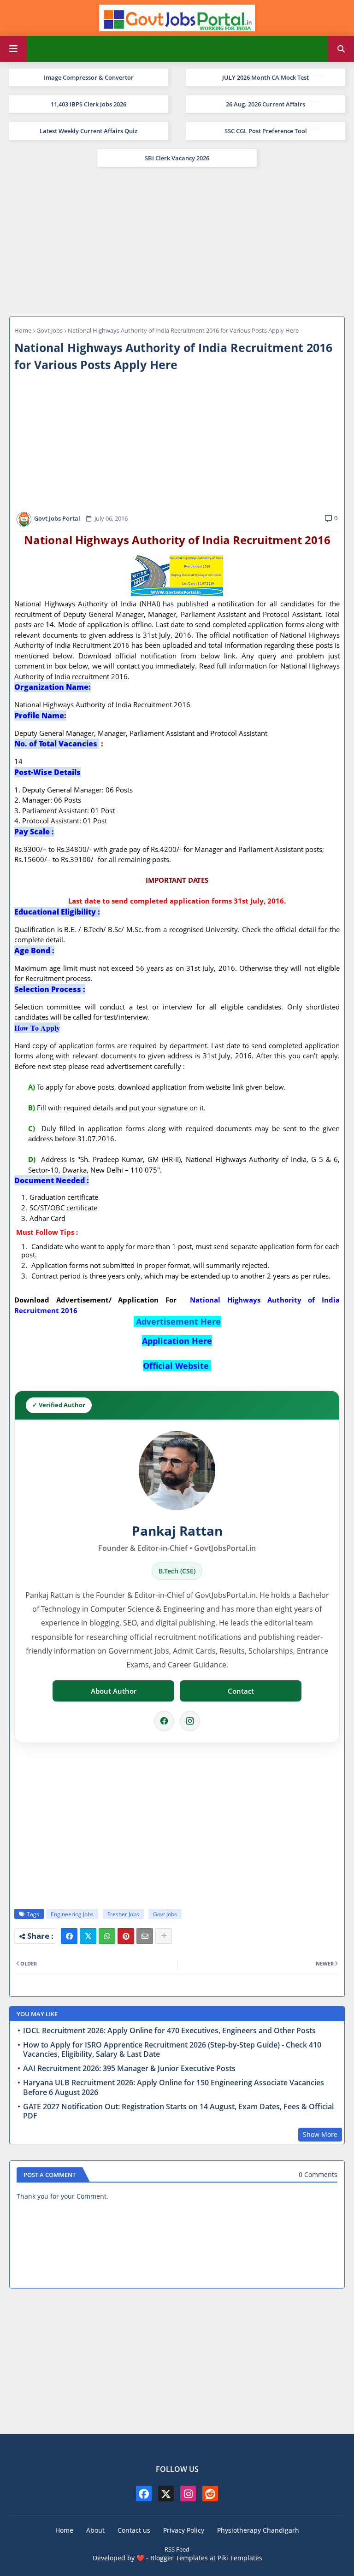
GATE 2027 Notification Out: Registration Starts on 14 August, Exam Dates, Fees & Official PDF (178, 2112)
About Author (114, 1691)
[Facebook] (164, 1721)
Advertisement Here (178, 1321)
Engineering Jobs (72, 1914)
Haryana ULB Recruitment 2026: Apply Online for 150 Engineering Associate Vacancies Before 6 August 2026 (174, 2088)
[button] (341, 49)
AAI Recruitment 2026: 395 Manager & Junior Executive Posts (129, 2068)
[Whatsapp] (107, 1936)
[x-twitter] (166, 2494)
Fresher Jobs (123, 1914)
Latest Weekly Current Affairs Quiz (88, 131)
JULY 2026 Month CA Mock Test (265, 77)
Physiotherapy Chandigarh (258, 2530)
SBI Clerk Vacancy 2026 (177, 158)
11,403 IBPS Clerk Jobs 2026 (88, 104)
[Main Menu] (13, 49)
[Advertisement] (177, 241)
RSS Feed (177, 2549)
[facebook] (144, 2494)
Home (23, 330)
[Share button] (164, 1936)
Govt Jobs (50, 330)
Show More (320, 2134)
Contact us (134, 2530)
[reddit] (210, 2494)
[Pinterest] (126, 1936)
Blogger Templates (179, 2558)
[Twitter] (88, 1936)
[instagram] (188, 2494)
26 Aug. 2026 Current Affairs (265, 104)
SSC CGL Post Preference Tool (266, 131)
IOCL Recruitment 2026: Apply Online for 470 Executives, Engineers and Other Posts (169, 2031)
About (95, 2530)
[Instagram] (190, 1721)
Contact (241, 1691)
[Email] (145, 1936)
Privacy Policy (184, 2530)
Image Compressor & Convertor (89, 77)
